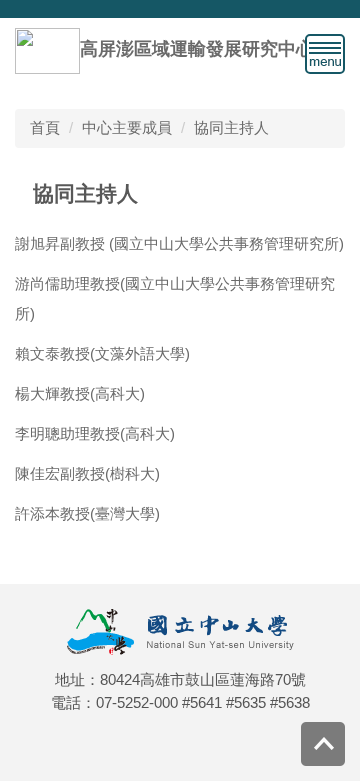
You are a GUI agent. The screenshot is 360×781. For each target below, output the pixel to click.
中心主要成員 (127, 127)
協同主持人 (231, 127)
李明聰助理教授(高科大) (95, 433)
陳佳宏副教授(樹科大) (87, 473)
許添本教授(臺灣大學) (87, 513)
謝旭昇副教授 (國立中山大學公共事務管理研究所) (179, 243)
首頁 (45, 127)
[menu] (325, 54)
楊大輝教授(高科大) (80, 393)
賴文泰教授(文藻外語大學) (102, 353)
